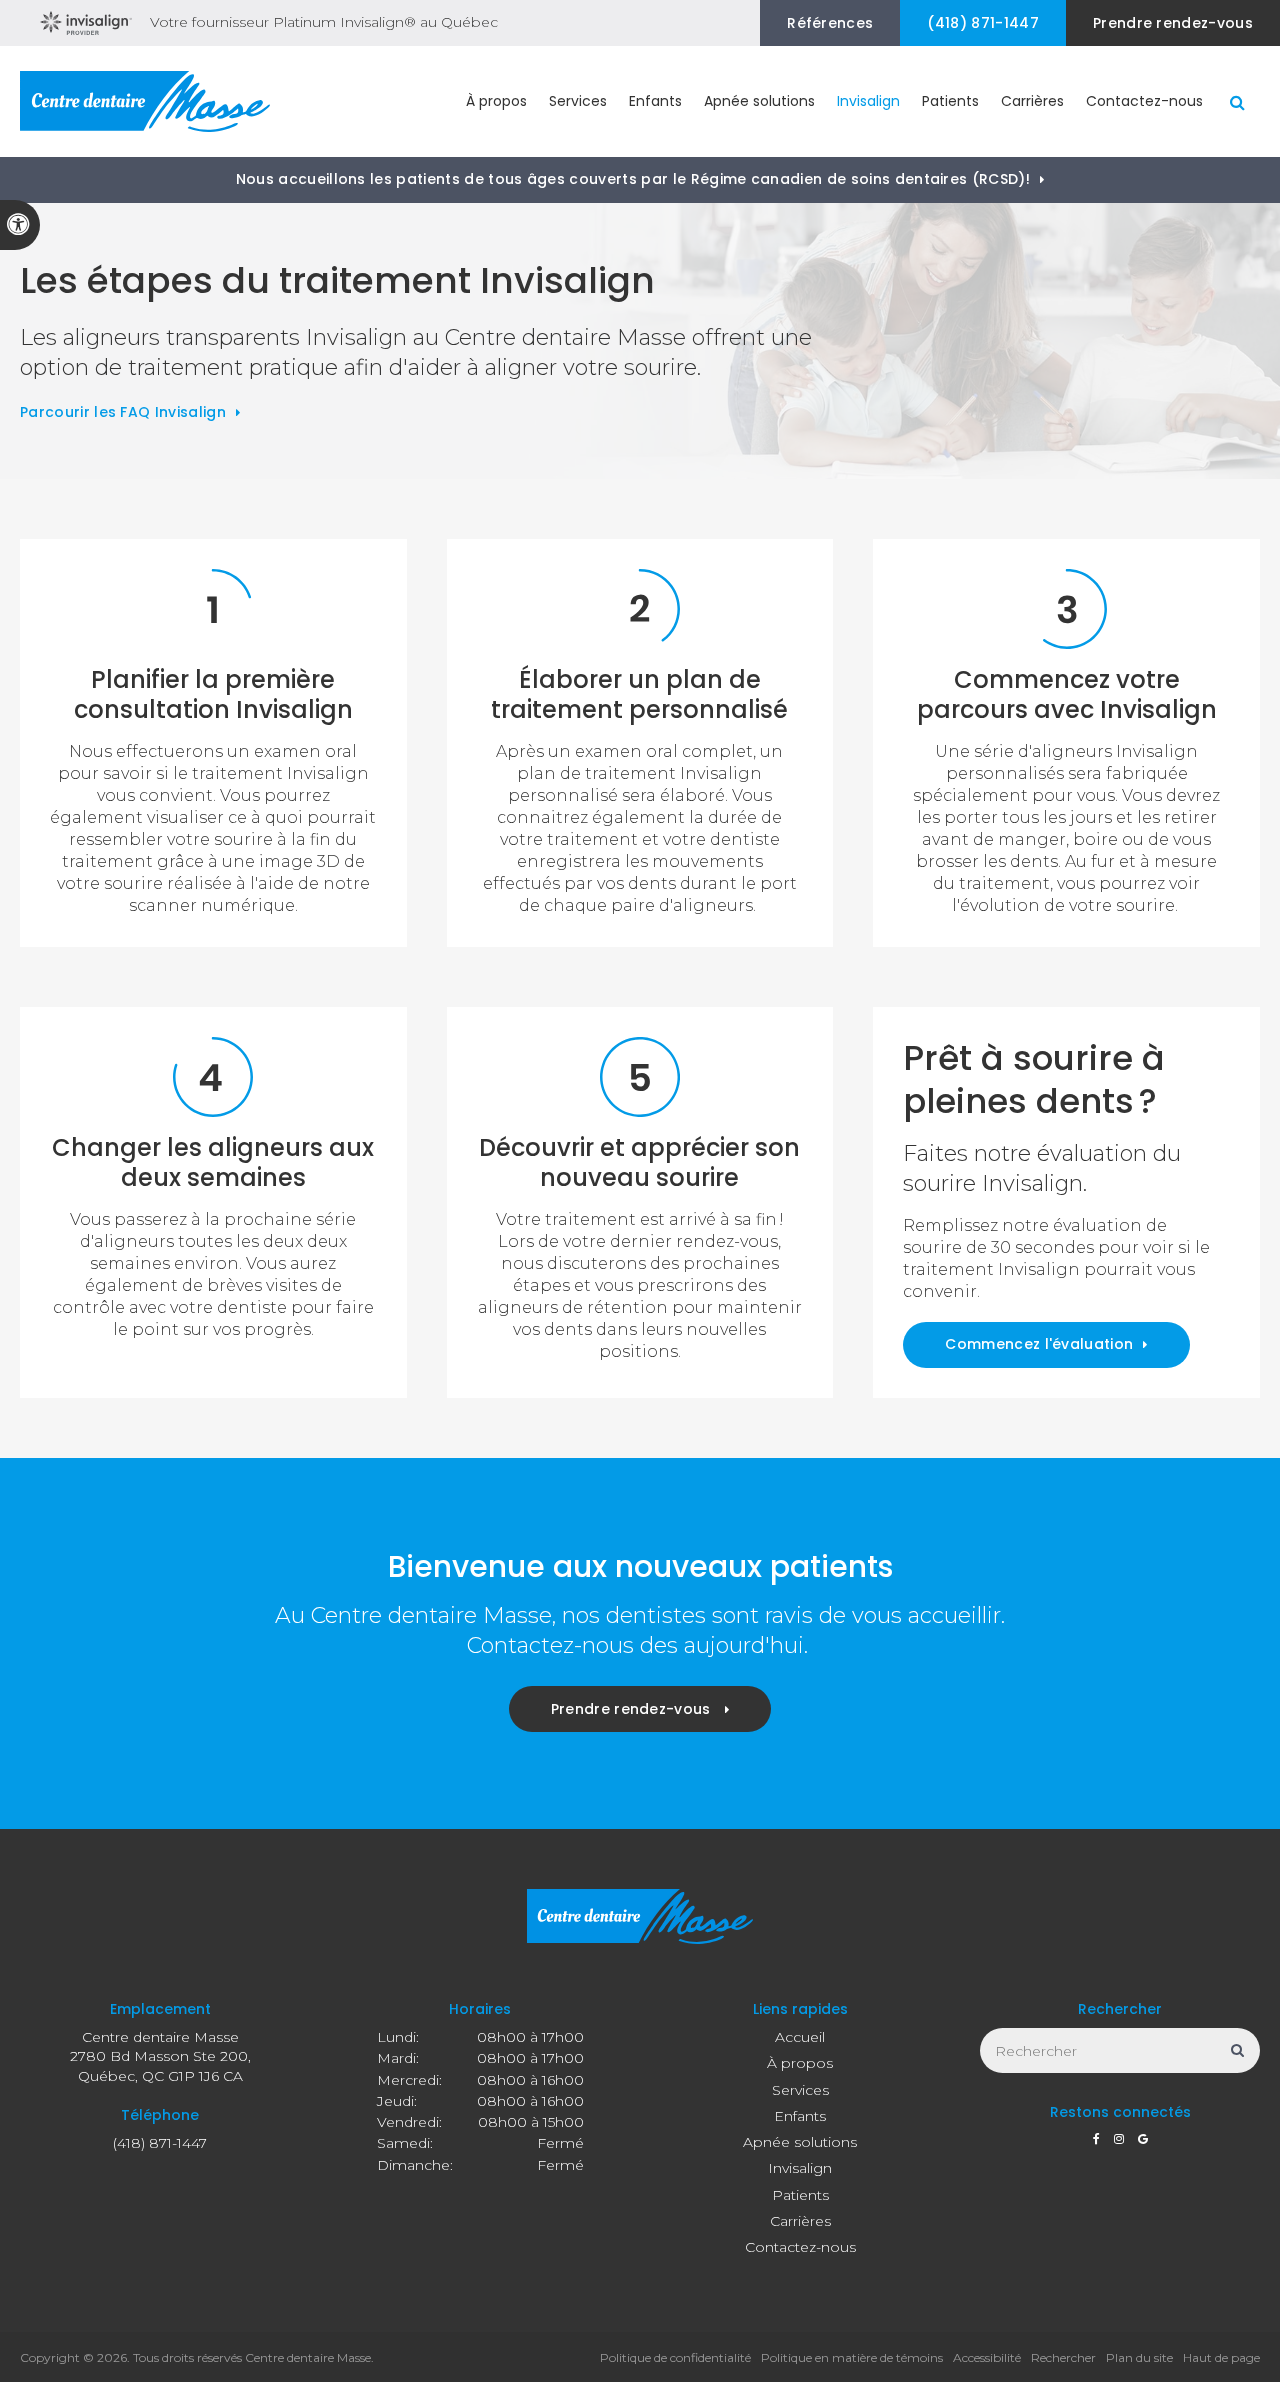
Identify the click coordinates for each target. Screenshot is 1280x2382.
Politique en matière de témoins (852, 2357)
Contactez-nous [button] (1144, 101)
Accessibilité (987, 2357)
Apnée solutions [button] (759, 101)
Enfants (800, 2116)
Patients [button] (950, 101)
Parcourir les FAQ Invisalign (123, 412)
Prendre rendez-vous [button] (1173, 23)
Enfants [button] (655, 101)
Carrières (1032, 101)
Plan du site (1139, 2357)
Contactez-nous (800, 2247)
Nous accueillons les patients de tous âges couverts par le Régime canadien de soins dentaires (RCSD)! (633, 179)
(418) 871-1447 (982, 23)
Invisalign (800, 2168)
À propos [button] (496, 101)
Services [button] (578, 101)
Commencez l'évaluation (1039, 1344)
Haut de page (1221, 2357)
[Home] (145, 101)
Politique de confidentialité (675, 2357)
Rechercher (1063, 2357)
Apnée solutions (800, 2142)
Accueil (800, 2037)
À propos (800, 2063)
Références (830, 23)
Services (800, 2090)
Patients (800, 2195)
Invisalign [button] (868, 101)
